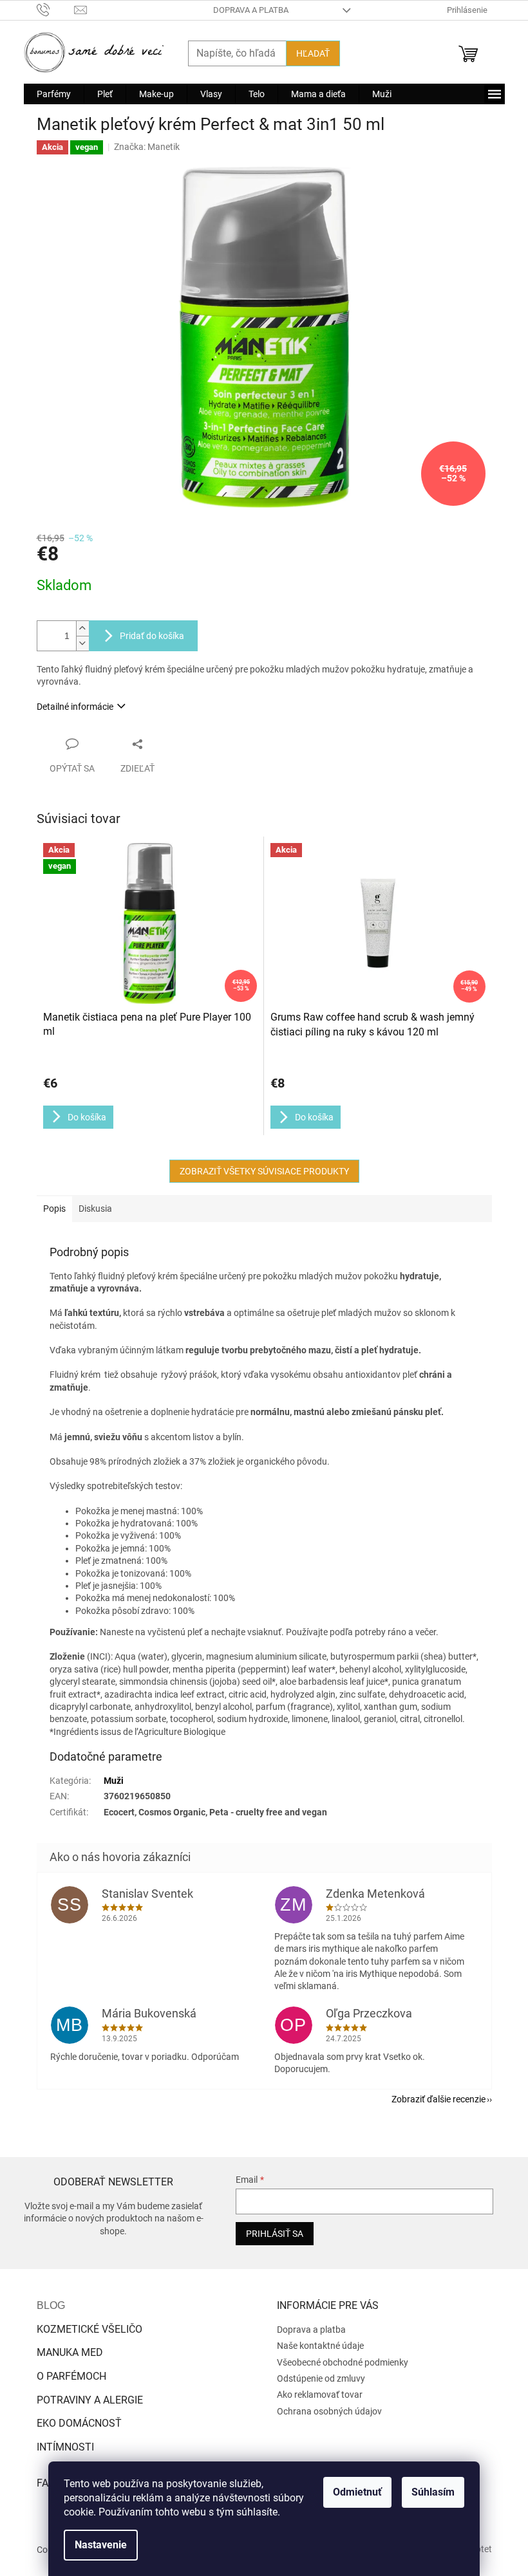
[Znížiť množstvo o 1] (82, 643)
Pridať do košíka (152, 636)
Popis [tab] (54, 1209)
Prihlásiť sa (275, 2234)
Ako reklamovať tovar (320, 2395)
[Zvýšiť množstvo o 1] (82, 628)
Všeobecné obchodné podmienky (343, 2362)
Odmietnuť (357, 2492)
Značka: (147, 147)
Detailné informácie (75, 707)
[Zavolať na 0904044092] (56, 9)
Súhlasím (433, 2492)
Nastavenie (101, 2545)
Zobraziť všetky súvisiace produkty (264, 1171)
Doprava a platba (251, 10)
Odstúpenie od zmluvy (321, 2378)
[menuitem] (54, 94)
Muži (114, 1781)
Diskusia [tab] (95, 1209)
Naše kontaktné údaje (320, 2346)
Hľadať (313, 53)
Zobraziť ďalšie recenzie (438, 2099)
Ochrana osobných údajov (329, 2411)
